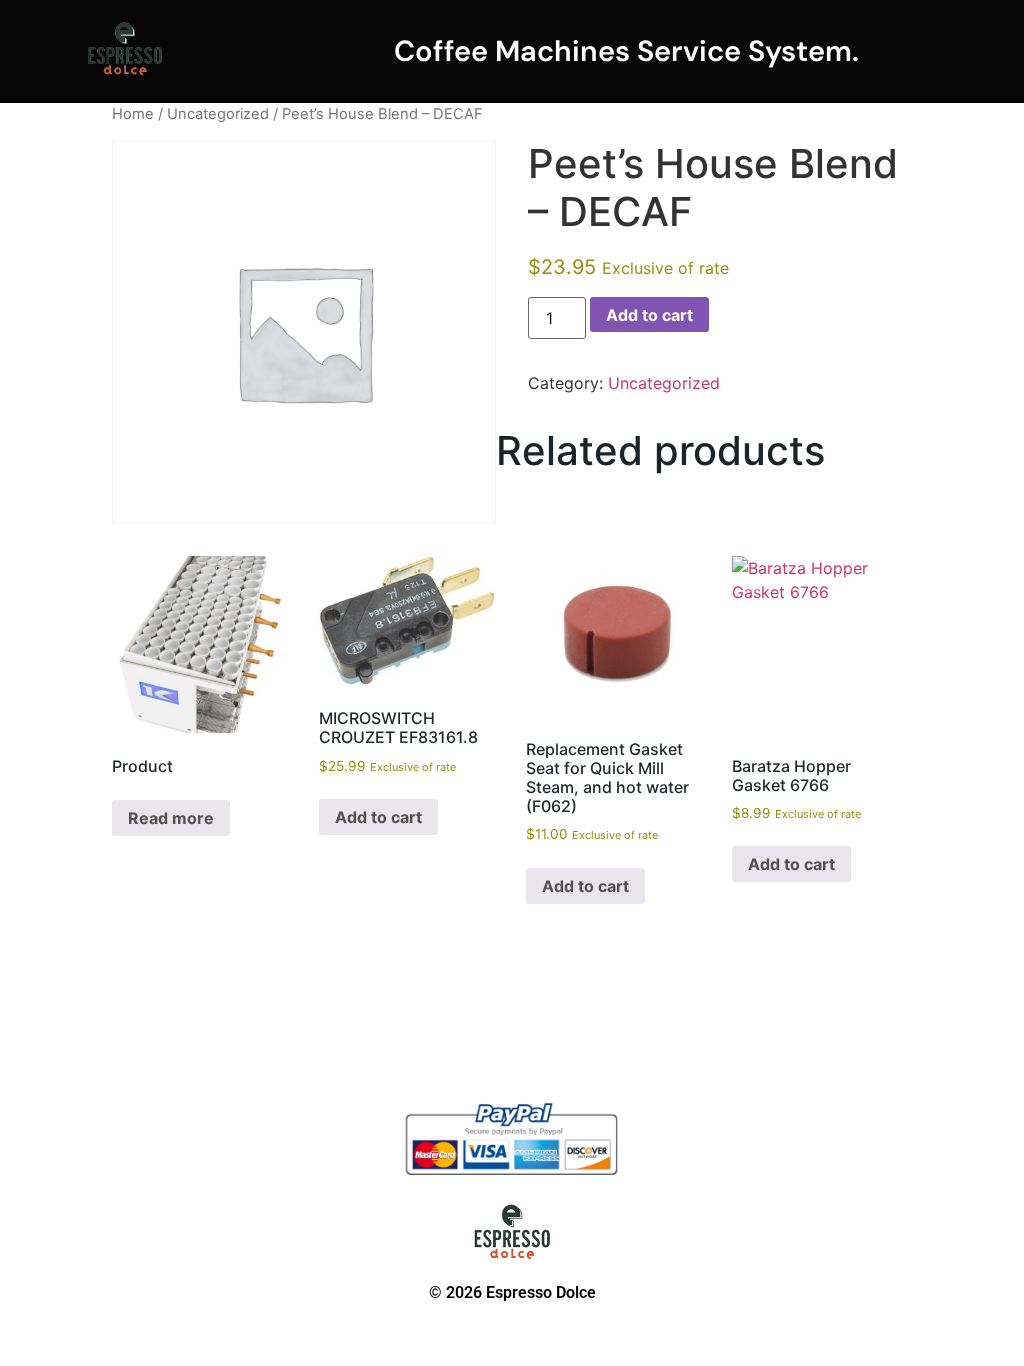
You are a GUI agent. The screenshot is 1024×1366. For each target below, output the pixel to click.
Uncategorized (218, 114)
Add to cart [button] (378, 817)
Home (133, 114)
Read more (171, 818)
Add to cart (649, 315)
